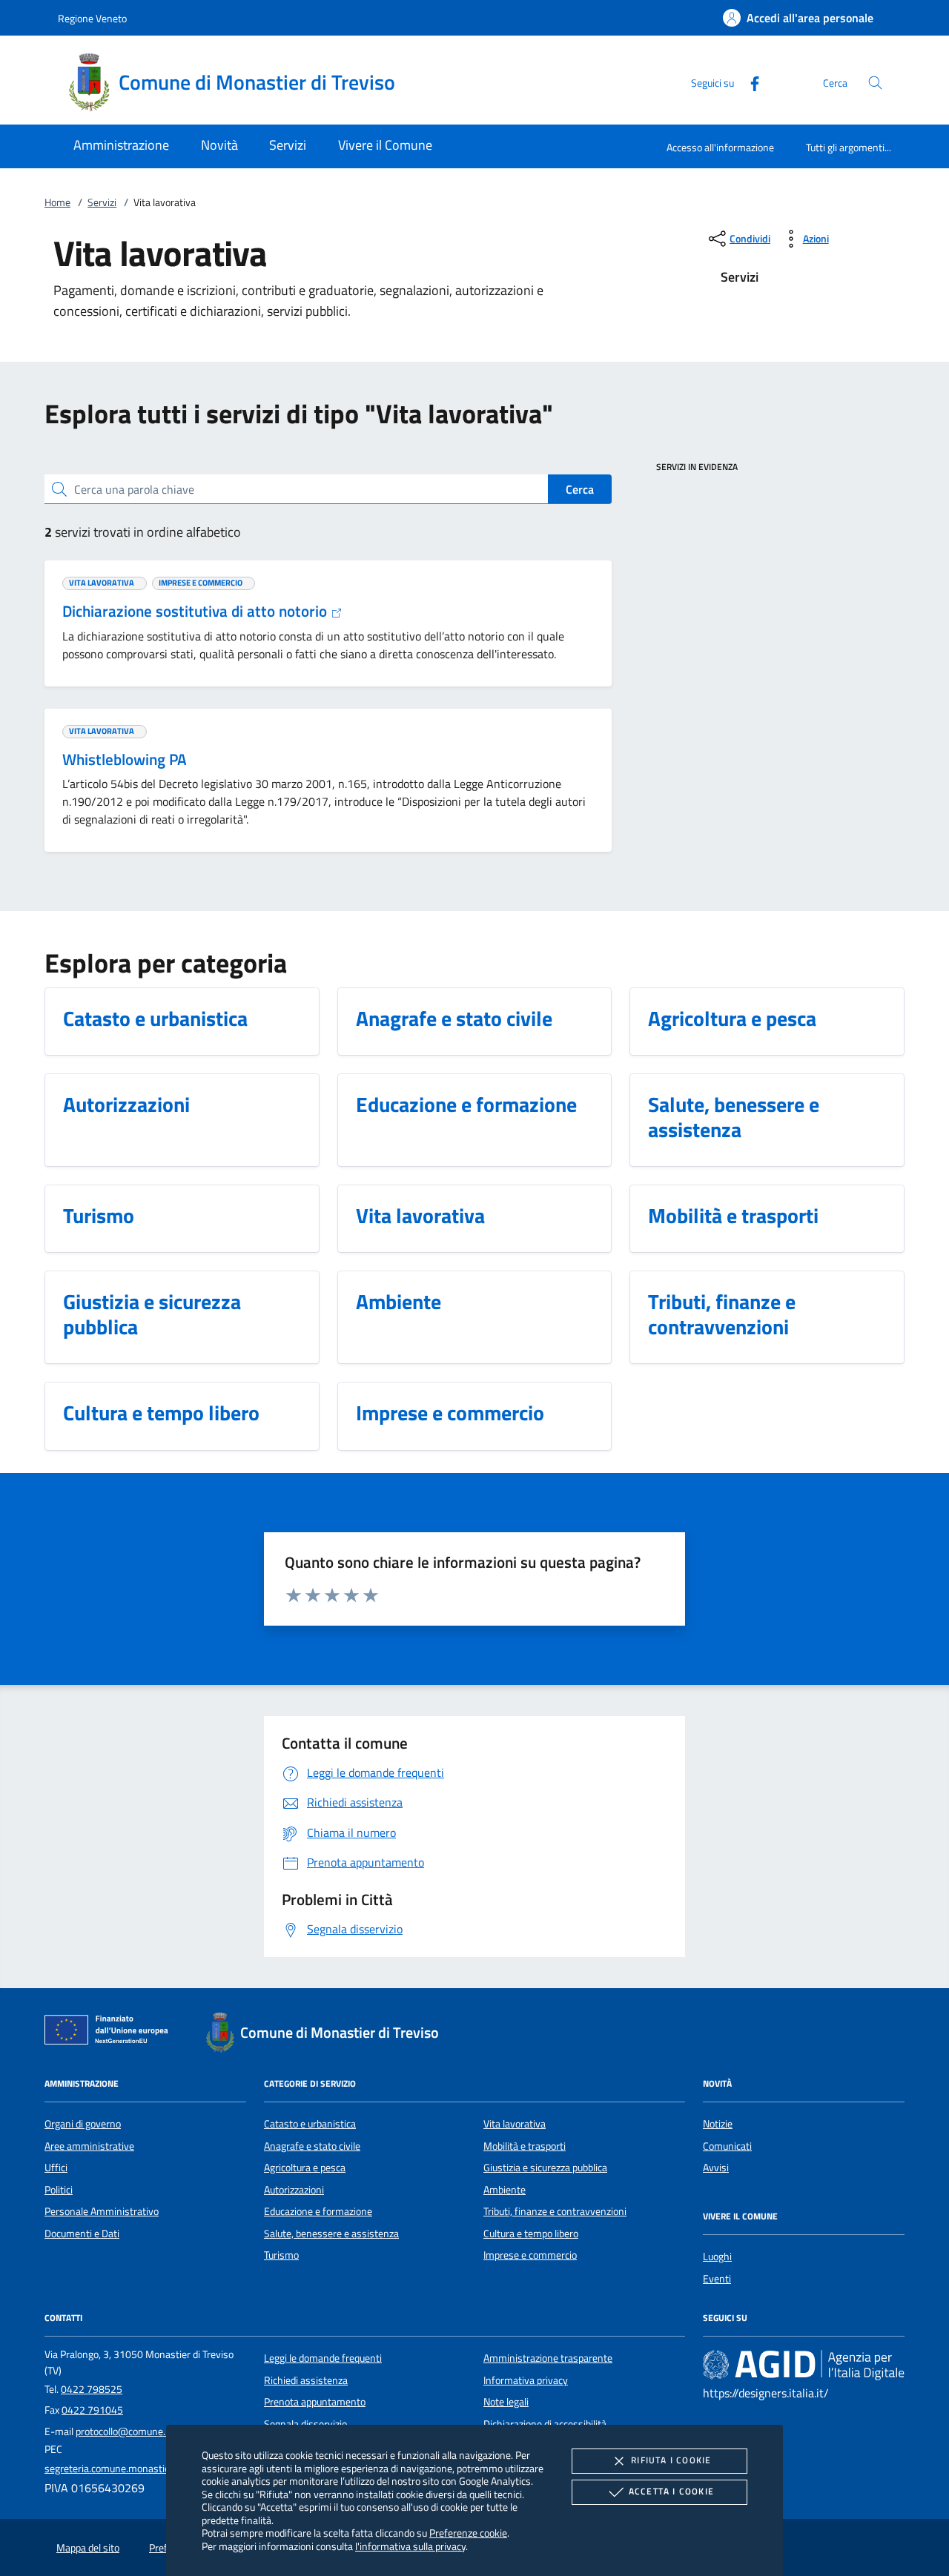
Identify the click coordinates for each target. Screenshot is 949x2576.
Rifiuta (671, 2460)
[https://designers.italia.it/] (804, 2365)
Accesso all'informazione (720, 147)
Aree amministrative (89, 2146)
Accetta (671, 2491)
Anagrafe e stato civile (312, 2146)
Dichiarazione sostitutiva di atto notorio (196, 611)
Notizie (718, 2124)
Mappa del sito (88, 2548)
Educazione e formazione (318, 2211)
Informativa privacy (526, 2380)
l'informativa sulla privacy (410, 2546)
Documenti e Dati (82, 2234)
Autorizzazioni (294, 2190)
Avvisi (716, 2168)
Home (57, 202)
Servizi (102, 202)
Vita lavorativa (515, 2124)
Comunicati (727, 2146)
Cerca (580, 489)
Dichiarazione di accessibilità (545, 2424)
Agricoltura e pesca (305, 2168)
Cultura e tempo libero (531, 2234)
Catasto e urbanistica (310, 2124)
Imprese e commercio (530, 2255)
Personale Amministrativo (102, 2211)
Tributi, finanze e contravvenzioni (555, 2211)
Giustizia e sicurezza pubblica (545, 2168)
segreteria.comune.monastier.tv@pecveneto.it (146, 2469)
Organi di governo (83, 2124)
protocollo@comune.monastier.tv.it (152, 2431)
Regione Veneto (92, 18)
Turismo (281, 2255)
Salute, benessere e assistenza (331, 2234)
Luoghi (717, 2257)
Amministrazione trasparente (548, 2358)
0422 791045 (92, 2410)
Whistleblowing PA (125, 759)
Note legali (506, 2402)
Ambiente (505, 2190)
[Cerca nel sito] (875, 83)
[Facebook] (749, 82)
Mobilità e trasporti (525, 2146)
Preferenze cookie (468, 2533)
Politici (59, 2190)
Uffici (56, 2168)
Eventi (717, 2279)
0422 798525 (92, 2389)
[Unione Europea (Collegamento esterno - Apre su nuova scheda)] (110, 2033)
